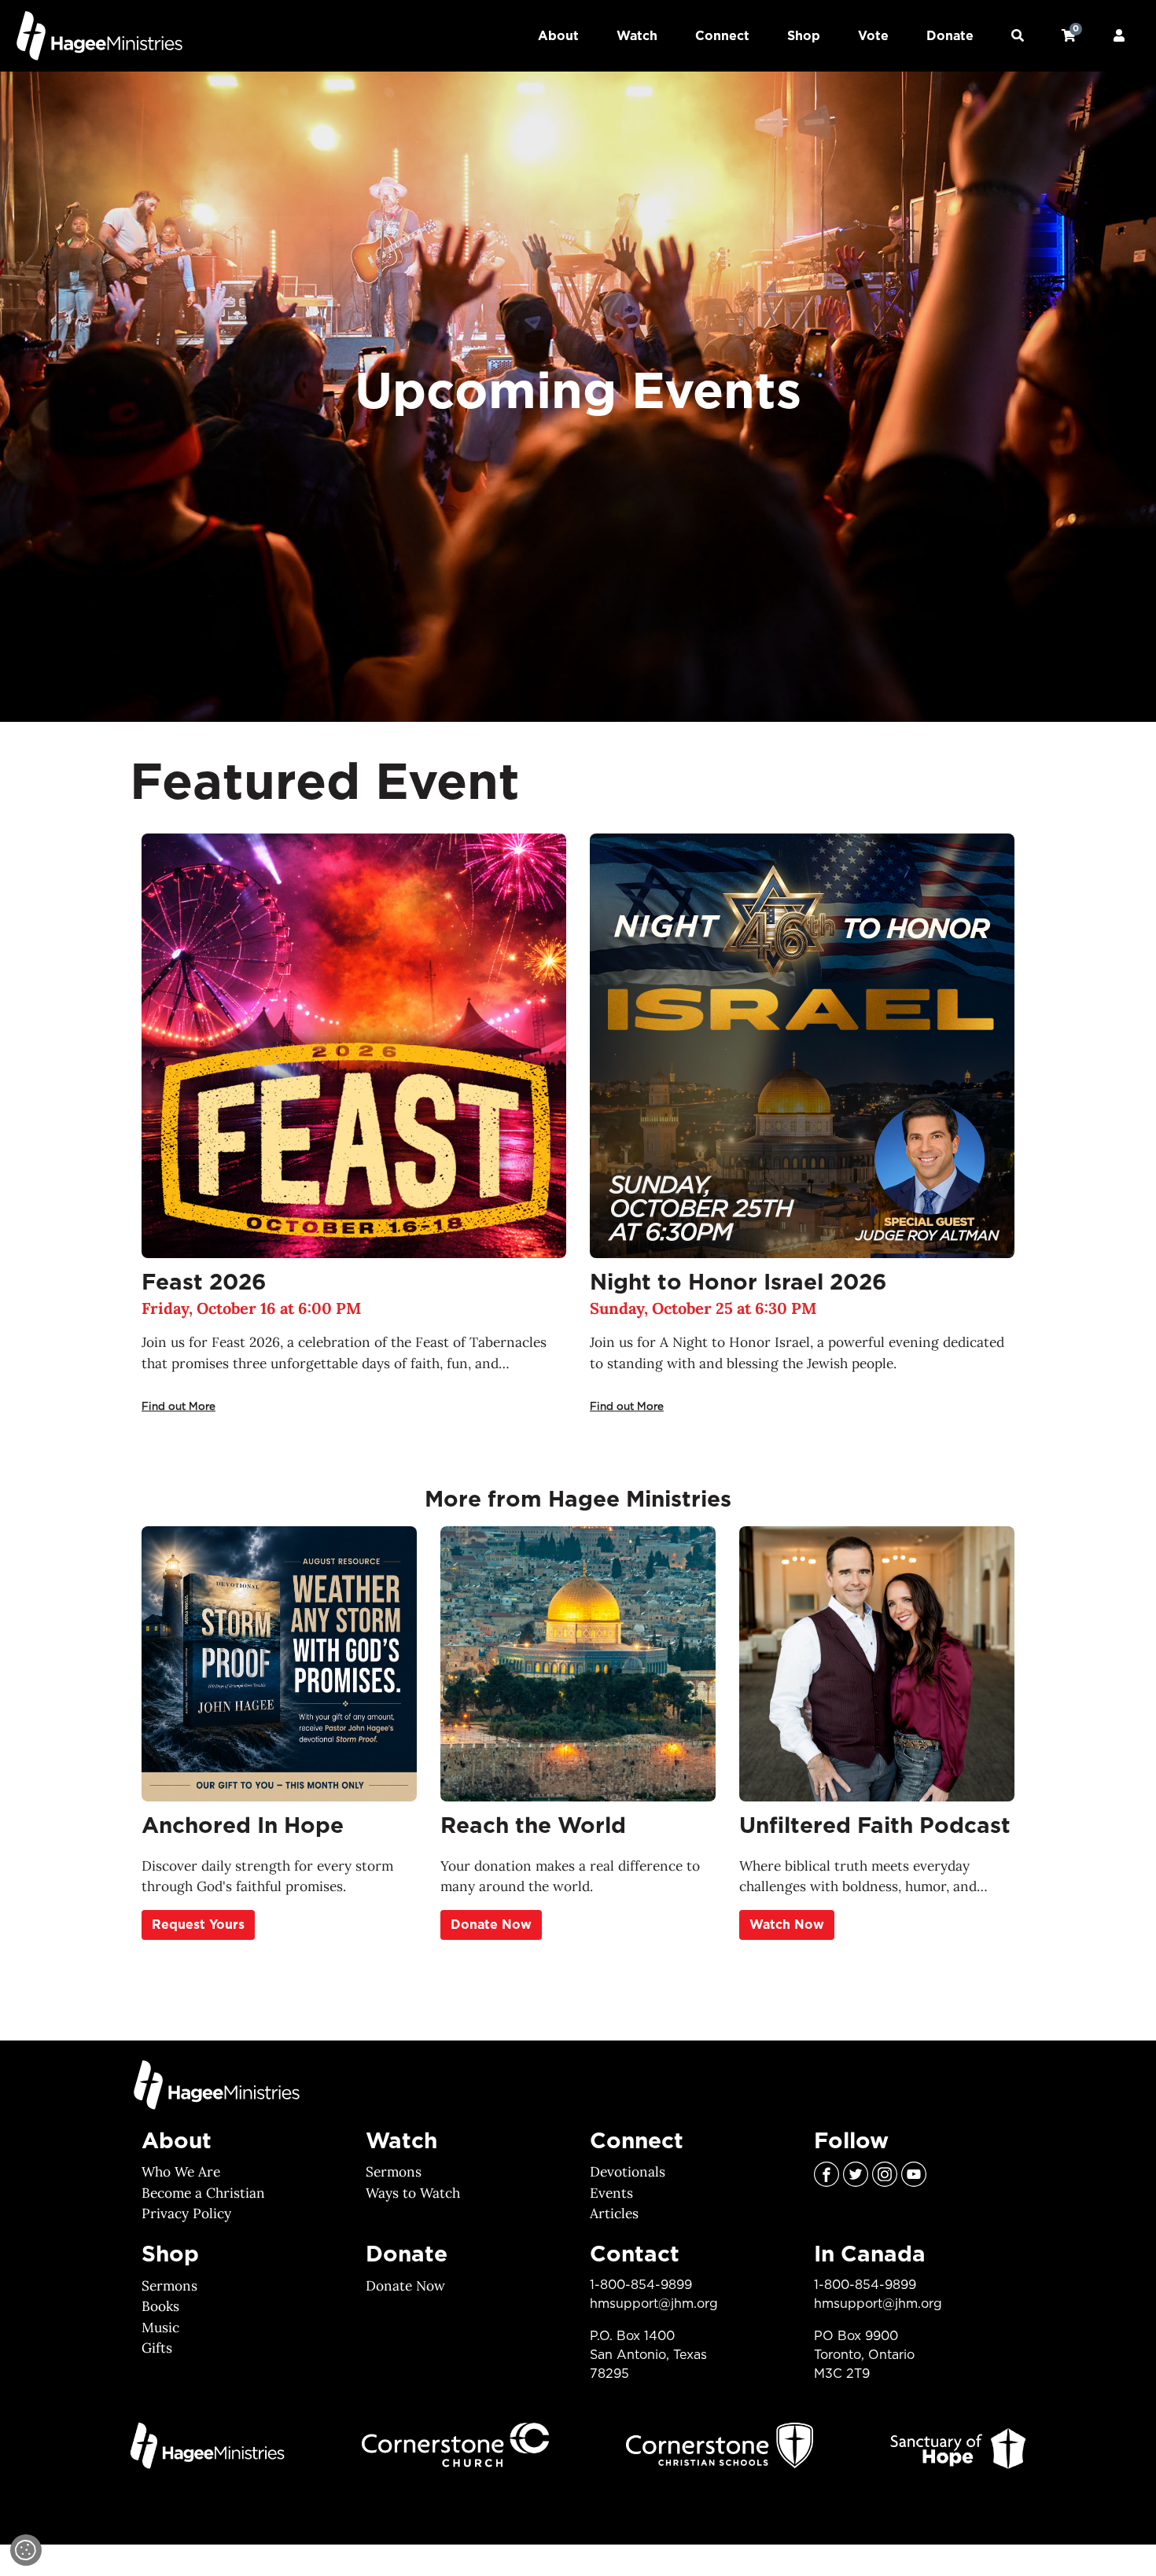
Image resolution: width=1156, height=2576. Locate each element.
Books (160, 2306)
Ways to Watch (413, 2193)
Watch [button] (637, 36)
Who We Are (181, 2172)
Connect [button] (722, 36)
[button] (1018, 36)
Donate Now (491, 1925)
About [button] (558, 36)
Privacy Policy (186, 2214)
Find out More (179, 1406)
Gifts (157, 2348)
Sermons (394, 2172)
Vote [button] (873, 36)
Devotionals (628, 2172)
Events (611, 2193)
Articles (614, 2214)
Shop (804, 36)
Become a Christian (203, 2193)
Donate (950, 36)
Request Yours (198, 1925)
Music (160, 2328)
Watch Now (787, 1925)
